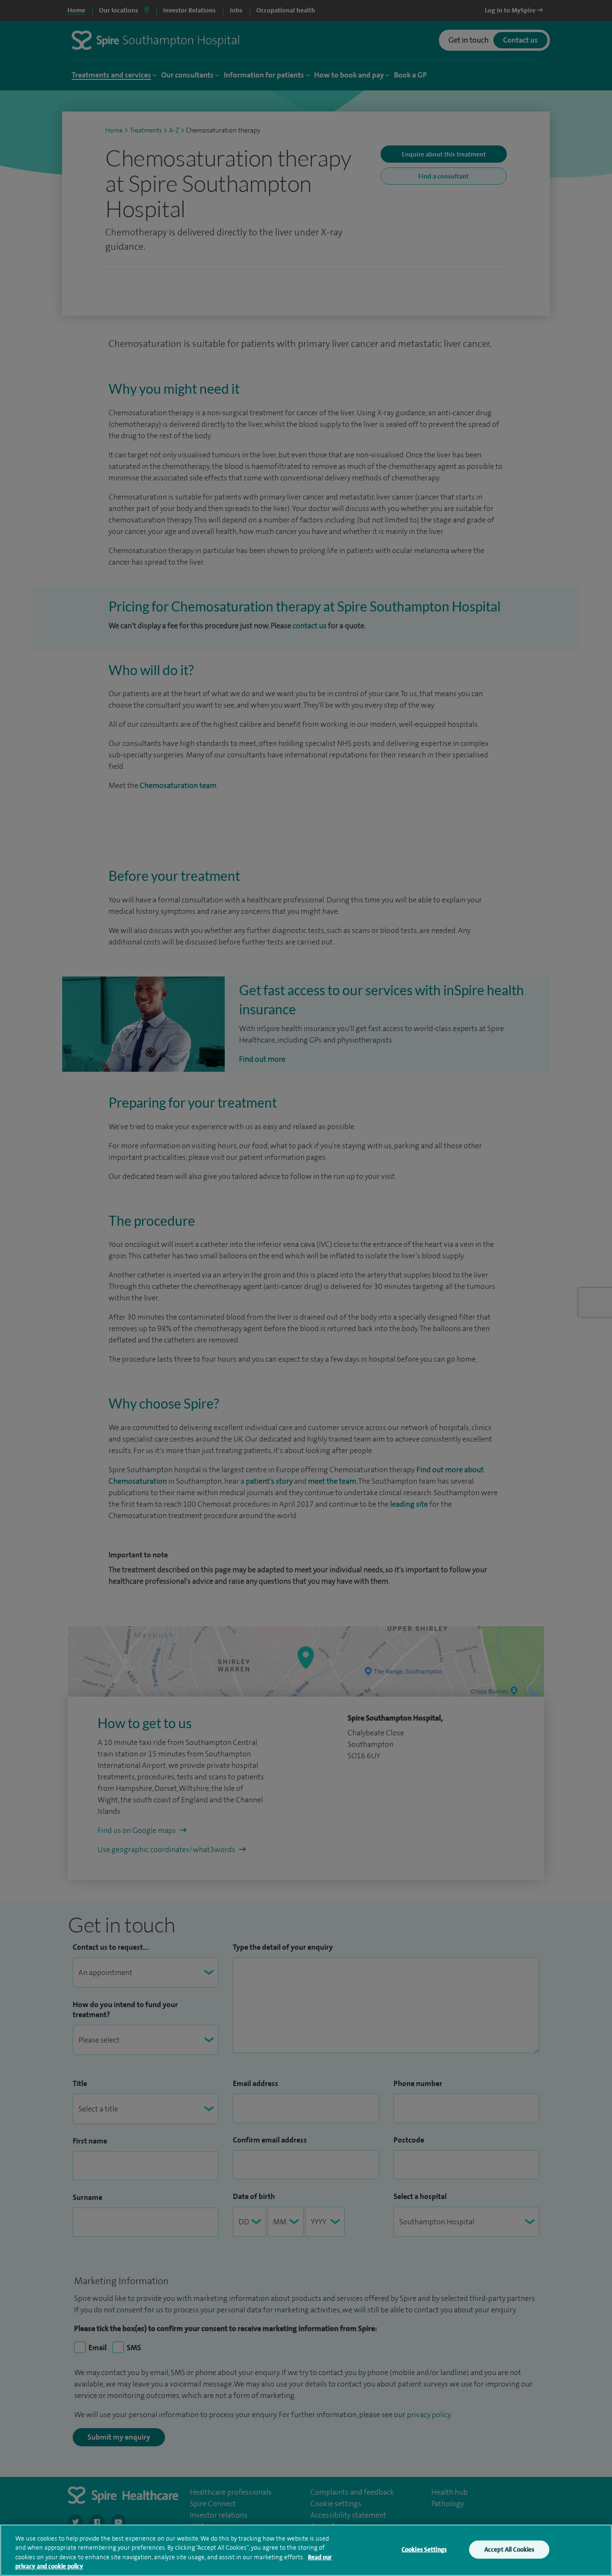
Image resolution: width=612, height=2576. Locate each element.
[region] (306, 2550)
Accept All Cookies (509, 2549)
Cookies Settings (424, 2549)
